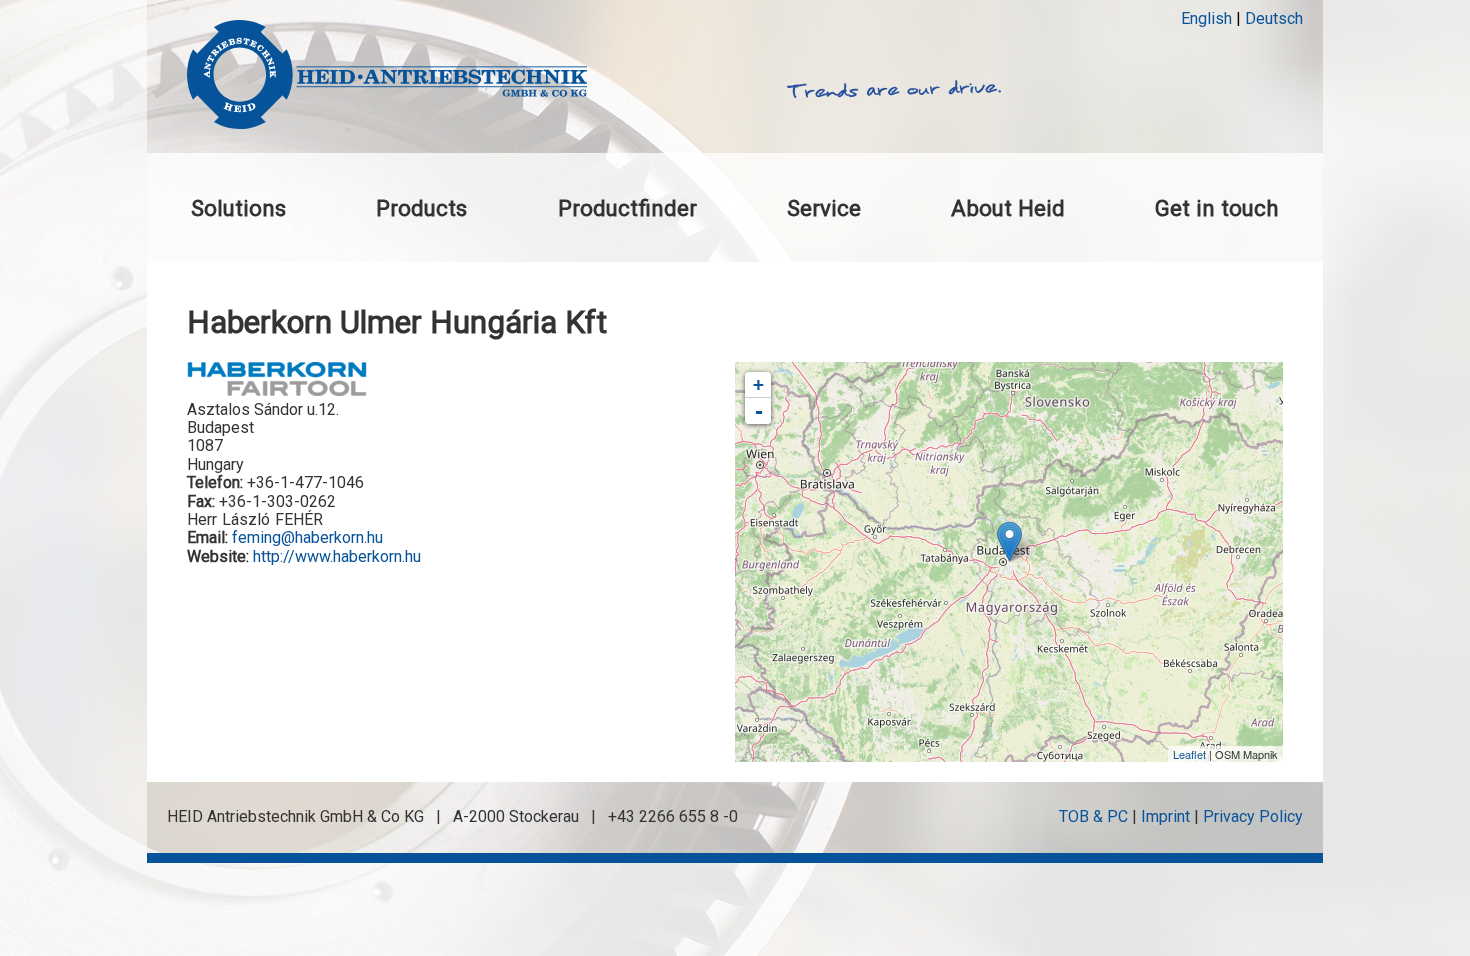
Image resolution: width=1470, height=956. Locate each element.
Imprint (1165, 816)
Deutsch (1274, 18)
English (1206, 18)
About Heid (1008, 208)
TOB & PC (1093, 816)
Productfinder (627, 208)
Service (824, 208)
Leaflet (1189, 754)
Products (421, 208)
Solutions (238, 208)
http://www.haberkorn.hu (337, 556)
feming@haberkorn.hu (307, 537)
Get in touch (1217, 208)
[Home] (387, 76)
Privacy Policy (1253, 816)
